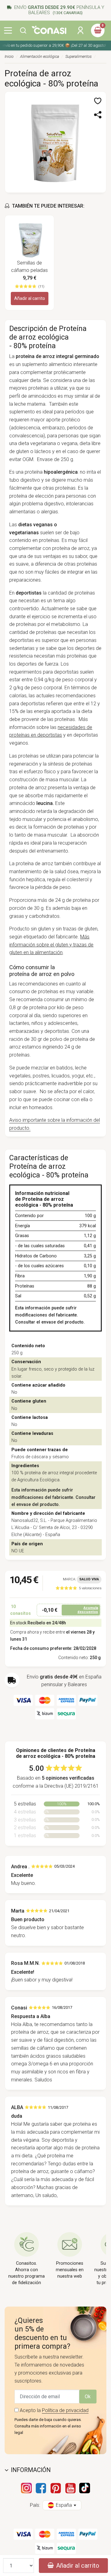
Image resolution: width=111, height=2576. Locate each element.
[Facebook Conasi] (41, 2488)
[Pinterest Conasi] (55, 2488)
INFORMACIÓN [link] (31, 2470)
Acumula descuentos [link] (88, 1610)
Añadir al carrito (30, 298)
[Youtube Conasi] (70, 2488)
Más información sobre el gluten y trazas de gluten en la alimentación (51, 945)
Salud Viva (89, 1579)
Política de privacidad (65, 2410)
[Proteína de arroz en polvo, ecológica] (55, 142)
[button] (23, 30)
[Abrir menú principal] (8, 30)
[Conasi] (49, 30)
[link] (78, 1588)
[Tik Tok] (85, 2488)
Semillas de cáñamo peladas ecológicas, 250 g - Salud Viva (30, 267)
